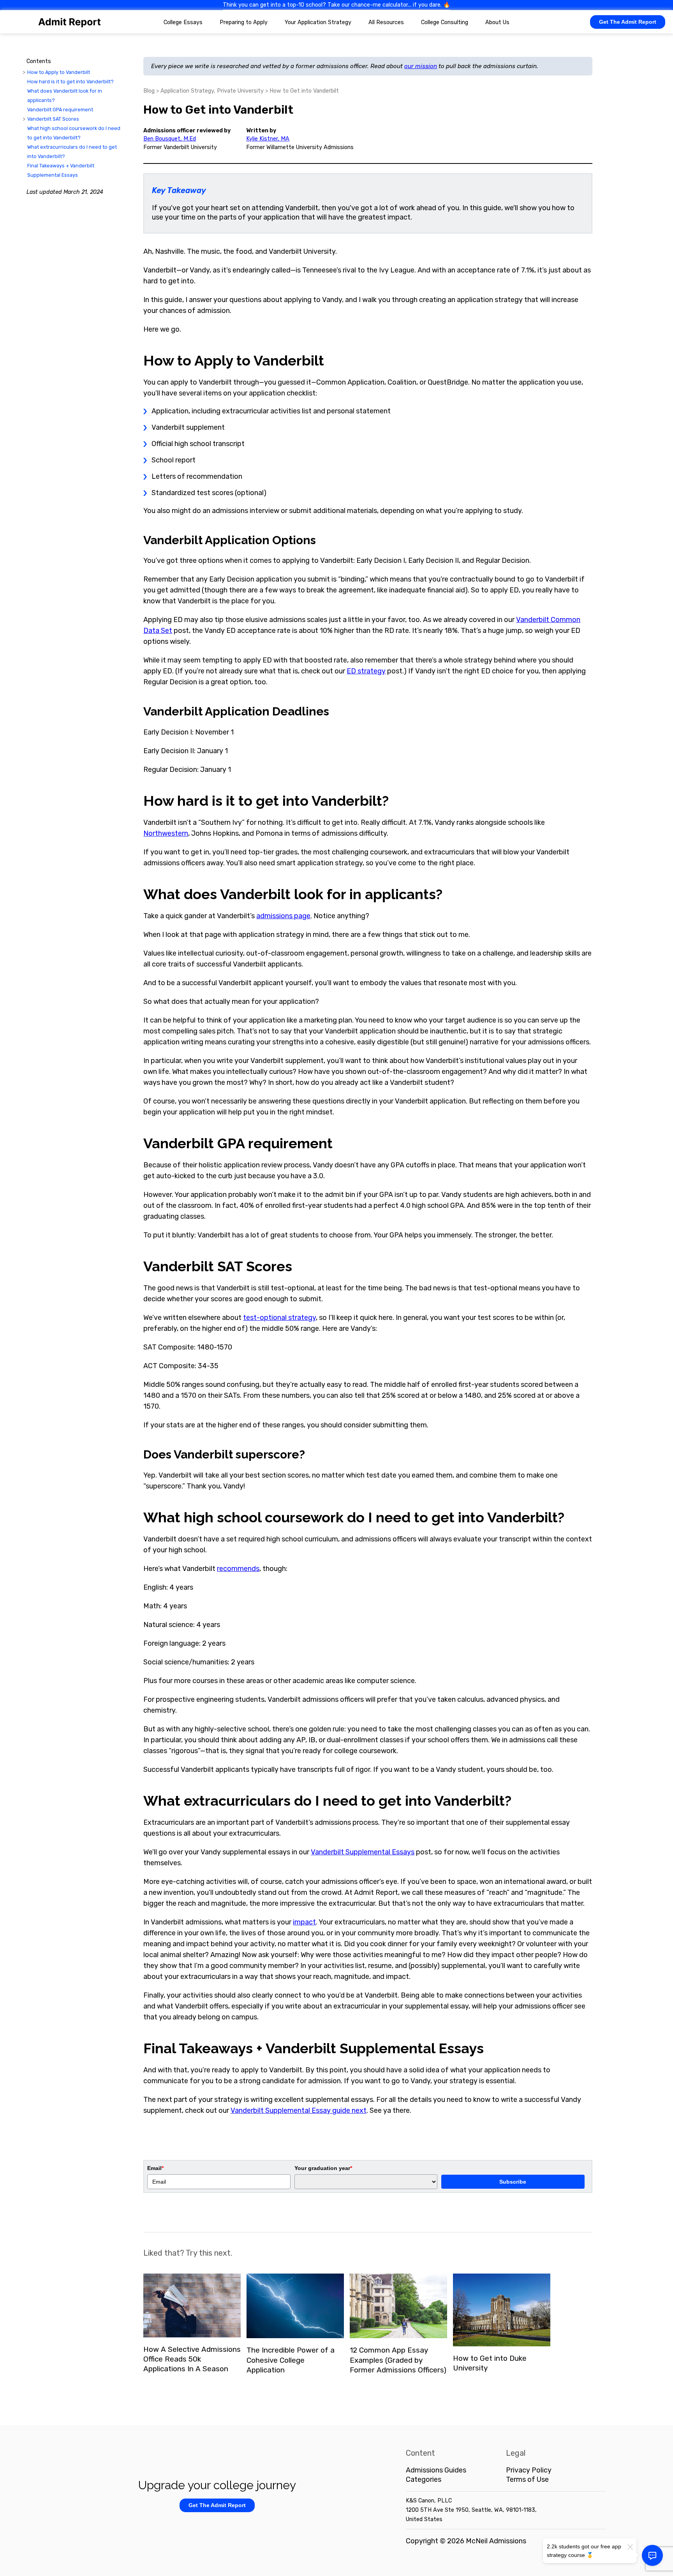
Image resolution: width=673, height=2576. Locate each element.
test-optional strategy (279, 1318)
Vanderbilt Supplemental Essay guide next (299, 2110)
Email (155, 2168)
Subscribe (513, 2182)
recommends (238, 1569)
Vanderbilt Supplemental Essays (363, 1852)
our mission (421, 66)
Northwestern (166, 833)
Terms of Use (527, 2479)
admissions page (283, 916)
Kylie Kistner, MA (268, 139)
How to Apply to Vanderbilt (59, 72)
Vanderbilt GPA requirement (60, 110)
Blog (149, 91)
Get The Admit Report (628, 22)
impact (304, 1922)
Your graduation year (323, 2168)
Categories (424, 2479)
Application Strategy (187, 91)
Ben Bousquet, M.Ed (170, 139)
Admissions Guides (436, 2470)
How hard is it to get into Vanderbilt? (70, 82)
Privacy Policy (529, 2470)
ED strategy (366, 671)
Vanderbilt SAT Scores (53, 119)
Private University (240, 91)
